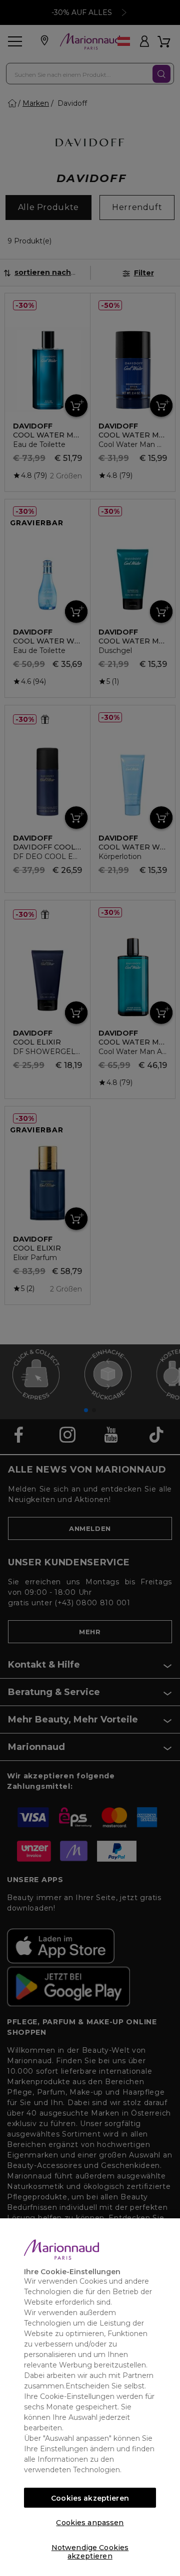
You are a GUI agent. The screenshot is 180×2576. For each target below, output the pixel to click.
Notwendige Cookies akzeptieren (90, 2550)
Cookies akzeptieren (90, 2498)
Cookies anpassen (90, 2523)
